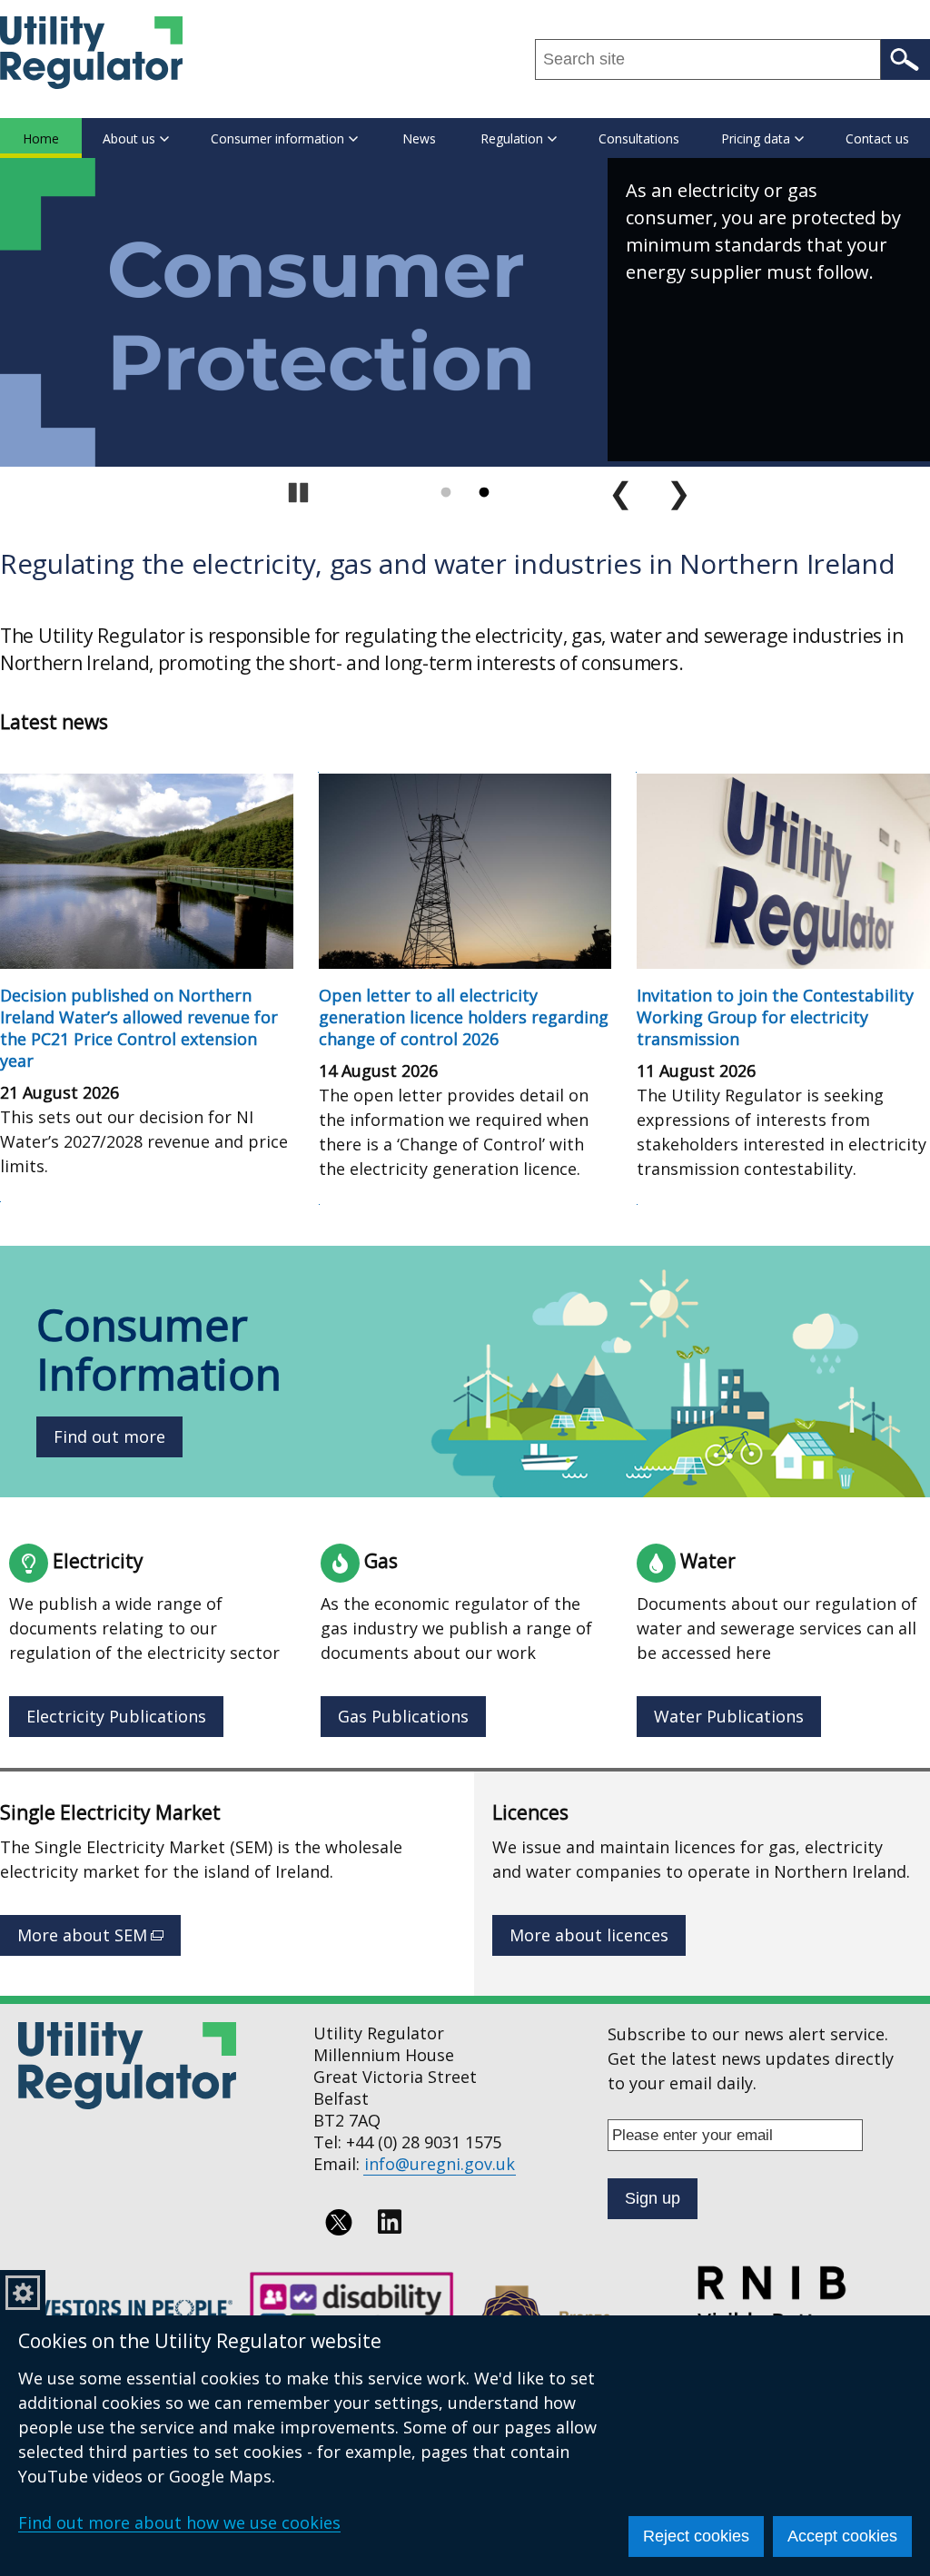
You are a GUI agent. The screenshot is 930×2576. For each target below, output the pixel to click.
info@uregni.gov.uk (440, 2164)
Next (679, 493)
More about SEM (99, 1940)
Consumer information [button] (277, 138)
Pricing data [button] (756, 138)
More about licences (589, 1935)
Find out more (109, 1436)
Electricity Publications (116, 1716)
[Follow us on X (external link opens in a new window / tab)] (339, 2222)
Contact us (877, 138)
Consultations (639, 138)
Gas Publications (403, 1716)
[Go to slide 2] (484, 493)
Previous (621, 493)
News (419, 138)
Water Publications (729, 1716)
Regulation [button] (512, 138)
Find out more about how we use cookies (179, 2522)
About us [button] (129, 138)
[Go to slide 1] (446, 493)
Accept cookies (842, 2536)
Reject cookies (696, 2536)
